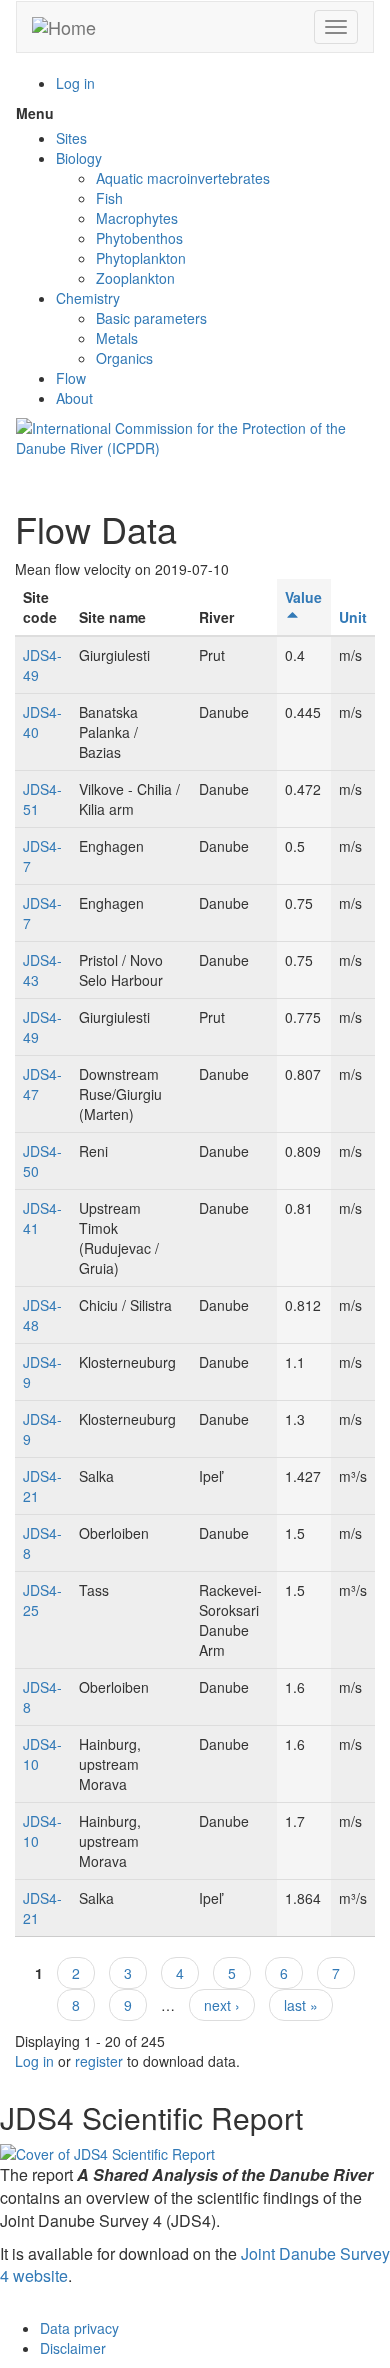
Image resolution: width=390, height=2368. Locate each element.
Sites (71, 138)
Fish (109, 198)
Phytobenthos (139, 238)
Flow (71, 378)
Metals (117, 338)
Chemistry (88, 298)
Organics (124, 358)
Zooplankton (135, 278)
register (99, 2061)
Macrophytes (137, 218)
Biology (79, 158)
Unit (353, 617)
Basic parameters (151, 318)
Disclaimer (73, 2348)
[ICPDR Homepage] (195, 436)
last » (301, 2005)
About (74, 398)
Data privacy (79, 2328)
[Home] (64, 27)
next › (222, 2005)
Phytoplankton (141, 258)
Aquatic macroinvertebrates (183, 178)
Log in (75, 83)
